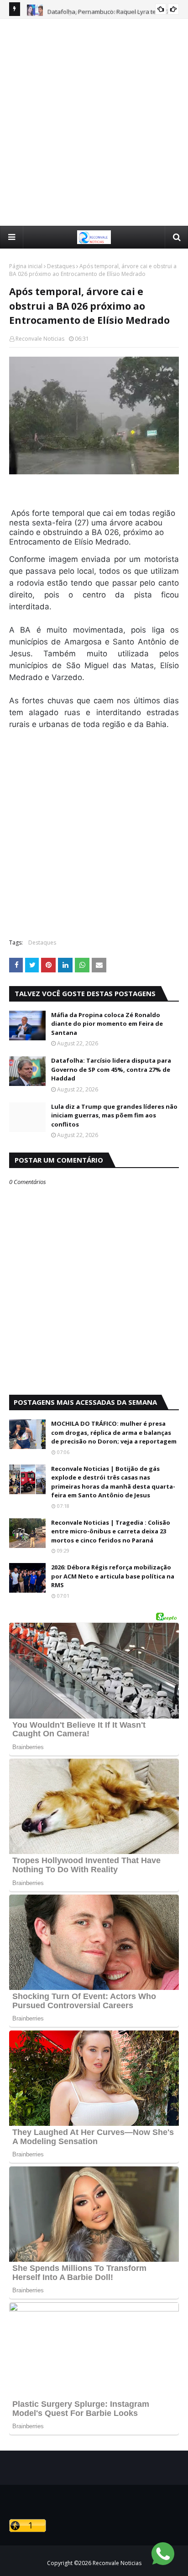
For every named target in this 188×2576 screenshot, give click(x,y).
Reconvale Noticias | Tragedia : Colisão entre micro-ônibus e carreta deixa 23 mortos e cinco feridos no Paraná (111, 1531)
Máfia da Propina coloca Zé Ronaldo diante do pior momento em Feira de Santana (107, 1024)
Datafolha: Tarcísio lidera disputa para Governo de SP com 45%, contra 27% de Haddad (111, 1069)
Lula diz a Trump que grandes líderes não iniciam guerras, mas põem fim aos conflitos (114, 1115)
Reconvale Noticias (40, 339)
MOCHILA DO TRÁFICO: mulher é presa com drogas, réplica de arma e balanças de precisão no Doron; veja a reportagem (114, 1432)
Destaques (61, 266)
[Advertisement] (94, 122)
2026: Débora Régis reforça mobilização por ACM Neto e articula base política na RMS (113, 1576)
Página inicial (26, 266)
